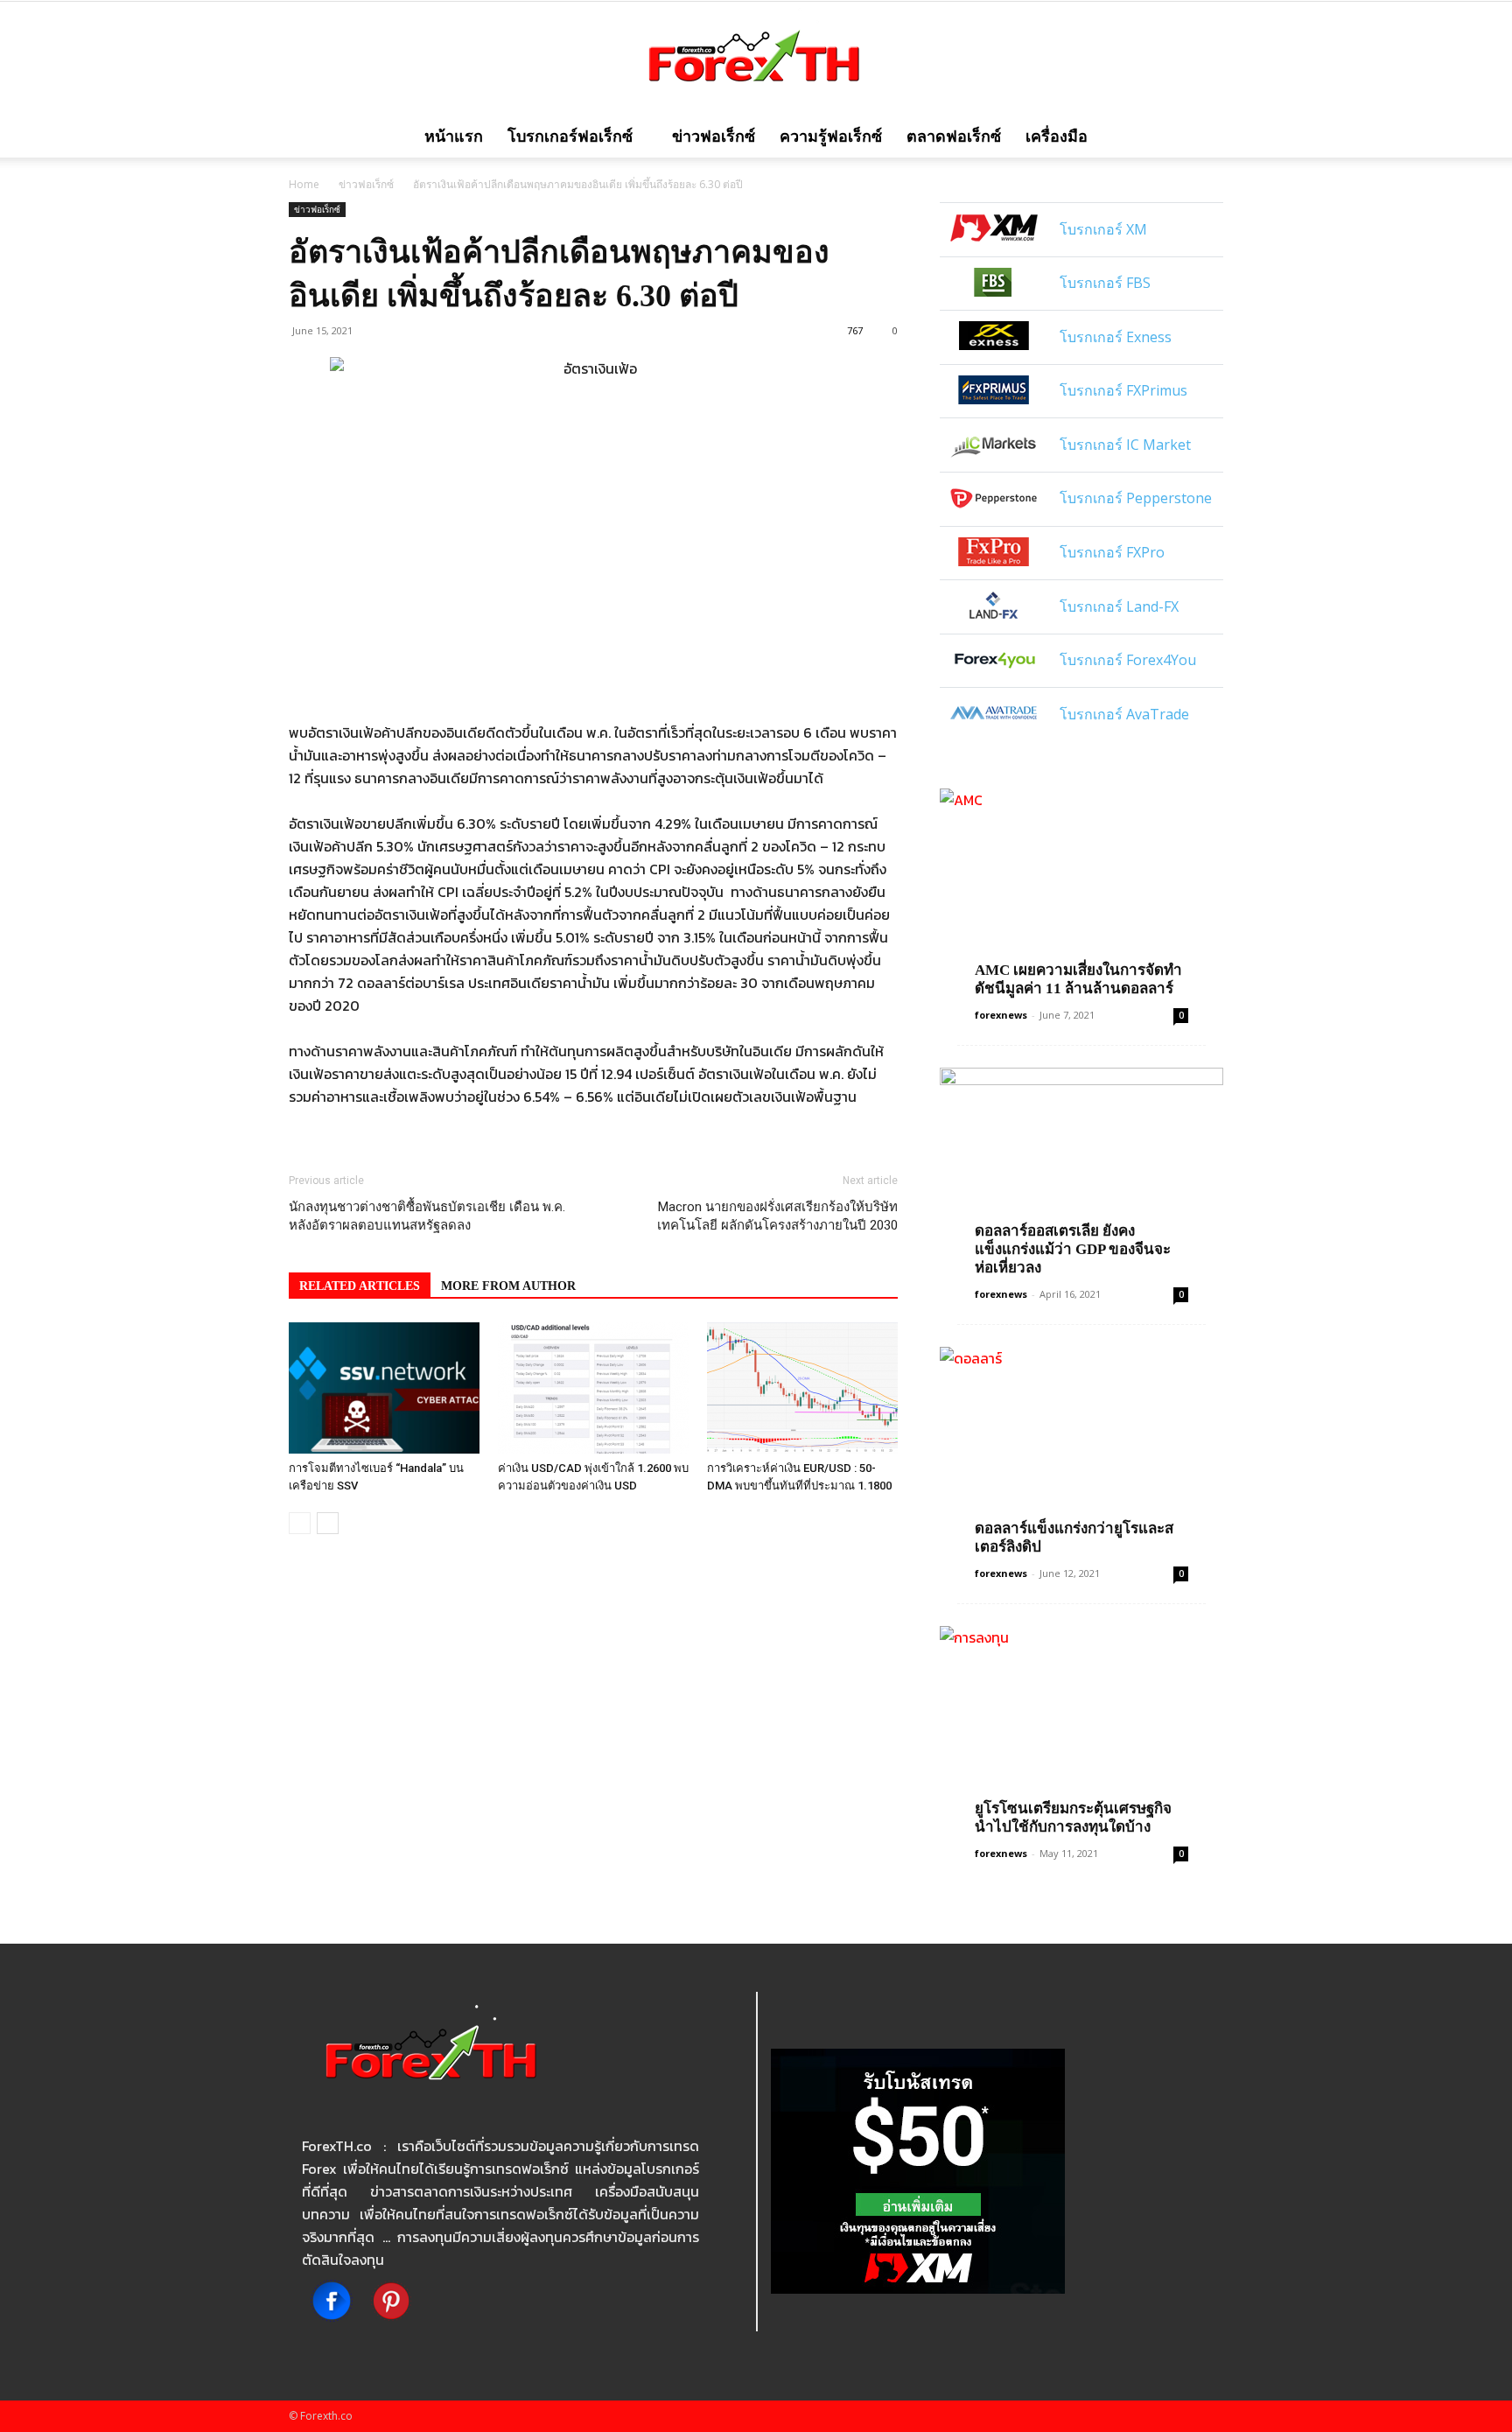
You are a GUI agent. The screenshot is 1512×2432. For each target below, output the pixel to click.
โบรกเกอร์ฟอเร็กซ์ (570, 137)
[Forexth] (756, 60)
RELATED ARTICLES (360, 1286)
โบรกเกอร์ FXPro (1112, 552)
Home (304, 184)
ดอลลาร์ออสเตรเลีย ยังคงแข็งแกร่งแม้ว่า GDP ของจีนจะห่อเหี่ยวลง (1073, 1249)
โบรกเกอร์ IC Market (1125, 445)
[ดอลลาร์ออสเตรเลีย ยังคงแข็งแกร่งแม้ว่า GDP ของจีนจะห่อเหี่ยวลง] (1081, 1170)
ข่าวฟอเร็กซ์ (714, 137)
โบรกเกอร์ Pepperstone (1136, 498)
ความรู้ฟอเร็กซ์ (831, 137)
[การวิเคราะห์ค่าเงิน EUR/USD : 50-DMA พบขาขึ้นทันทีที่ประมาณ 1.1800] (802, 1388)
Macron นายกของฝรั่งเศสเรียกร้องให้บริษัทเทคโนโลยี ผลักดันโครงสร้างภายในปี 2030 (777, 1216)
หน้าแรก (454, 137)
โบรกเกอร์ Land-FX (1119, 606)
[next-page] (328, 1523)
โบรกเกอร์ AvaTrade (1124, 714)
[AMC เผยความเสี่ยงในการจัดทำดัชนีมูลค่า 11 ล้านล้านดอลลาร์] (1081, 891)
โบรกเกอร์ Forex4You (1128, 660)
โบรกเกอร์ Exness (1116, 337)
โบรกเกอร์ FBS (1105, 283)
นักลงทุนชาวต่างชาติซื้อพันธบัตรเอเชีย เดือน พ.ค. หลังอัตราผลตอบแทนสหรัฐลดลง (427, 1216)
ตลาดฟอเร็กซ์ (954, 137)
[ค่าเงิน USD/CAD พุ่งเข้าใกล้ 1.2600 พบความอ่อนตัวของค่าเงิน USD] (593, 1388)
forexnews (1001, 1015)
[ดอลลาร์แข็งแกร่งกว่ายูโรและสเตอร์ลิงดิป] (1081, 1450)
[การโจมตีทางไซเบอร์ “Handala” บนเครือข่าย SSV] (384, 1388)
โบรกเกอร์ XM (1103, 229)
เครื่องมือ (1057, 137)
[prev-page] (300, 1523)
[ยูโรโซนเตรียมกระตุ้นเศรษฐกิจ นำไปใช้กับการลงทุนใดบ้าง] (1081, 1729)
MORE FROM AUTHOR (508, 1286)
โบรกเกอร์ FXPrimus (1123, 390)
